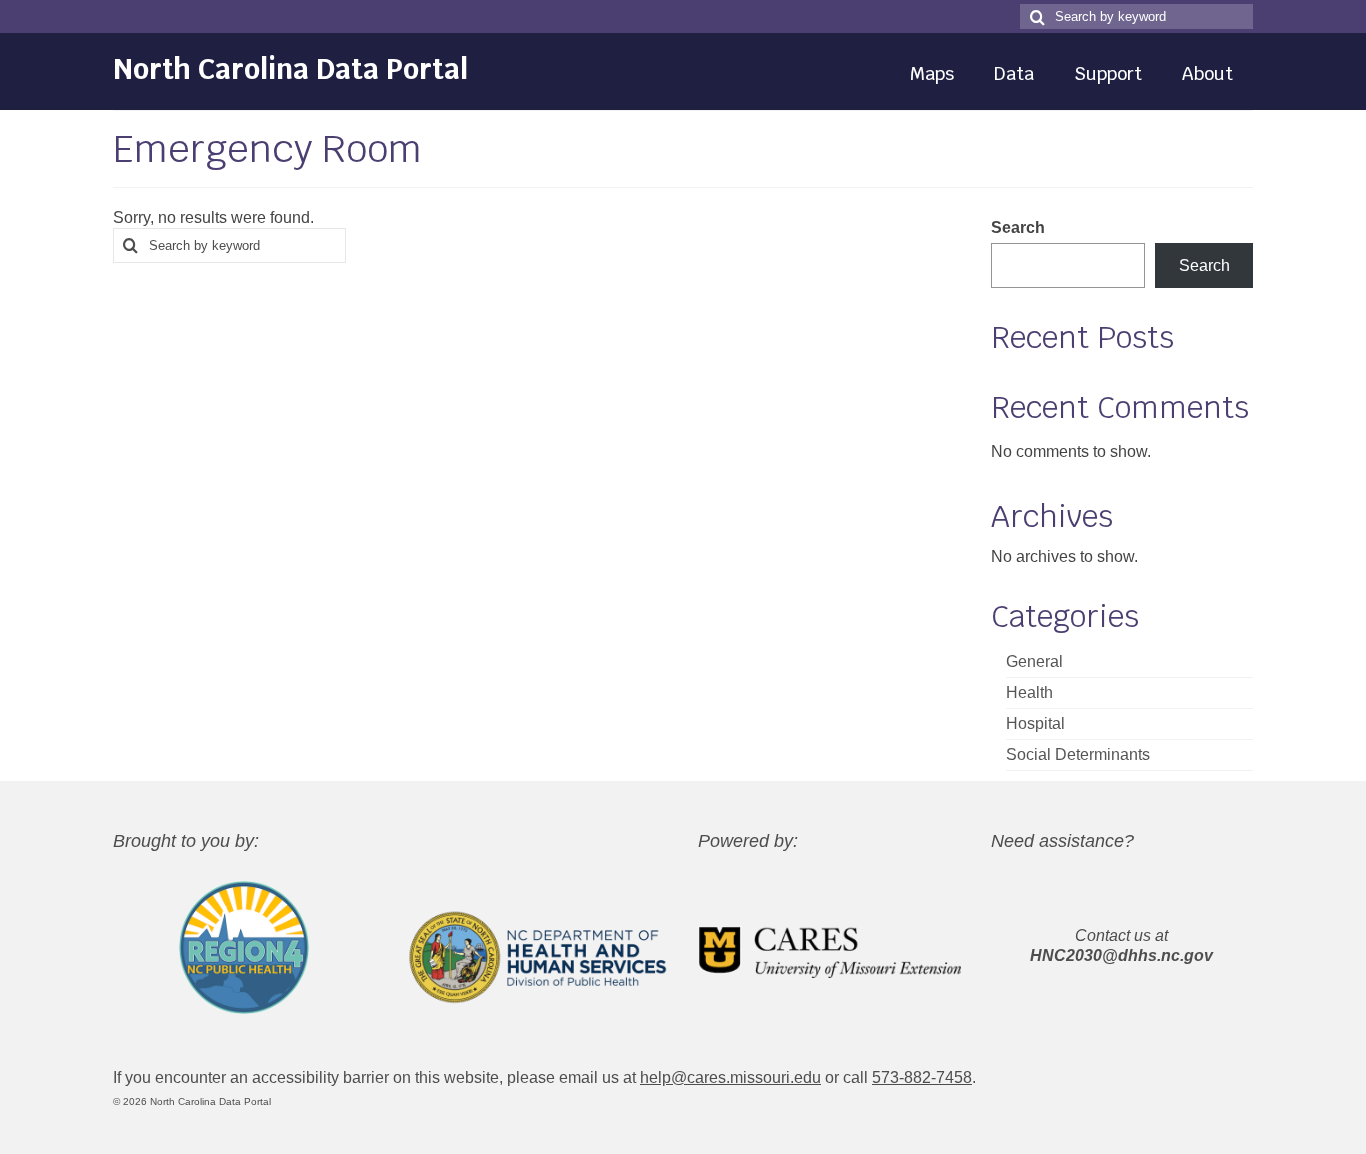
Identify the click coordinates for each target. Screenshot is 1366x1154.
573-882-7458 (922, 1077)
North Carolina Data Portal (290, 69)
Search (1018, 227)
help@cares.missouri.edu (730, 1077)
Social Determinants (1078, 754)
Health (1029, 692)
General (1034, 661)
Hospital (1035, 723)
